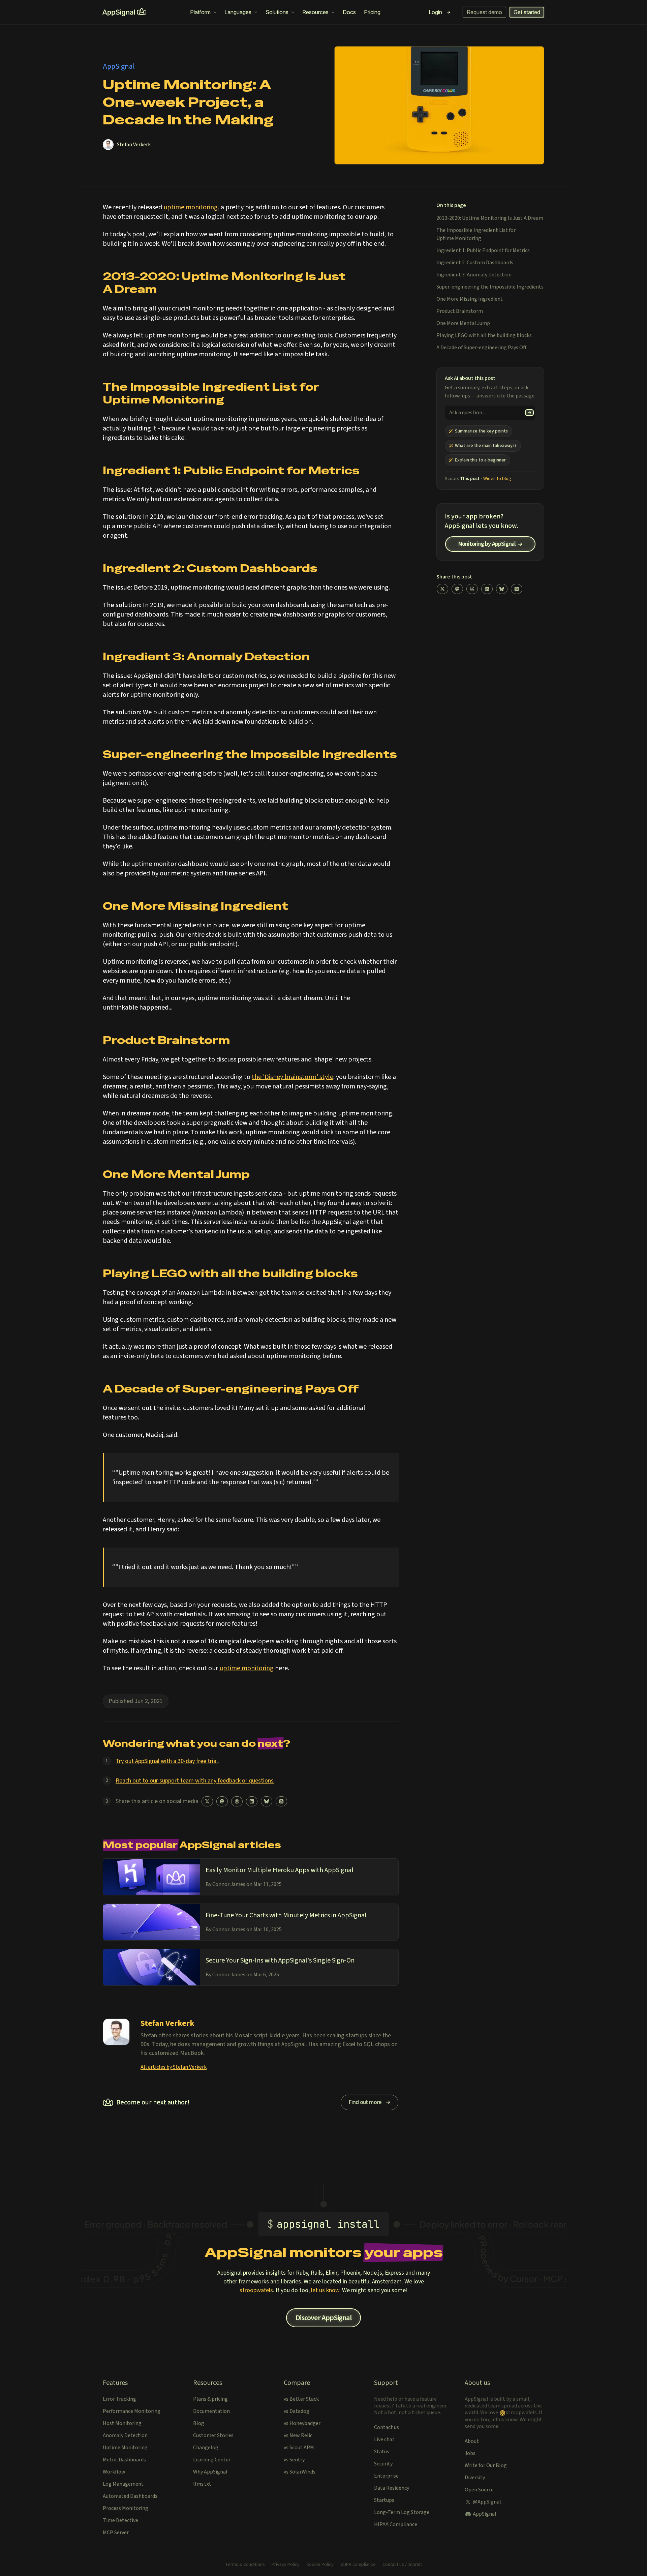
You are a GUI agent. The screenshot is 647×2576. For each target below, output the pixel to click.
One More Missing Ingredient (470, 299)
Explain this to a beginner (480, 460)
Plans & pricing (210, 2399)
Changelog (206, 2448)
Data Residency (392, 2488)
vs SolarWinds (300, 2472)
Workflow (114, 2472)
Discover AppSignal (323, 2318)
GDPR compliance (358, 2565)
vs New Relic (298, 2435)
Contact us (387, 2427)
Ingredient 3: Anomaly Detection (474, 275)
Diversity (475, 2478)
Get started (527, 12)
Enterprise (386, 2476)
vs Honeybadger (302, 2423)
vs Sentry (294, 2460)
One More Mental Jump (463, 323)
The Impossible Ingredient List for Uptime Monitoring (476, 234)
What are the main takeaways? (486, 446)
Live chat (384, 2439)
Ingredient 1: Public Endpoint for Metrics (483, 250)
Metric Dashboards (124, 2460)
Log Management (123, 2484)
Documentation (211, 2411)
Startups (384, 2500)
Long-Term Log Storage (402, 2512)
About (472, 2441)
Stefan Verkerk (134, 145)
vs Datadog (297, 2411)
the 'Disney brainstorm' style (292, 1077)
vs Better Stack (301, 2399)
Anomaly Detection (125, 2435)
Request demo (484, 12)
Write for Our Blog (486, 2465)
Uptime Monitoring (125, 2448)
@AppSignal (487, 2502)
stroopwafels (256, 2290)
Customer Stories (213, 2435)
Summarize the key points (481, 431)
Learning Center (212, 2460)
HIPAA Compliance (396, 2524)
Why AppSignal (210, 2472)
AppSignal (485, 2514)
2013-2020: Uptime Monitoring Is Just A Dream (490, 218)
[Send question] (530, 413)
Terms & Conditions (245, 2565)
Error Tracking (119, 2399)
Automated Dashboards (130, 2496)
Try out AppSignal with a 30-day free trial (167, 1761)
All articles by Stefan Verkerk (174, 2067)
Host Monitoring (122, 2423)
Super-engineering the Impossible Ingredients (490, 287)
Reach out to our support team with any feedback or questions (195, 1781)
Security (383, 2464)
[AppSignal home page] (124, 12)
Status (382, 2452)
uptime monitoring (191, 207)
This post (470, 479)
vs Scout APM (299, 2448)
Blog (199, 2423)
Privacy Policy (286, 2565)
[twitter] (207, 1801)
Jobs (470, 2453)
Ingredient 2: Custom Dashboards (475, 263)
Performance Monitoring (132, 2411)
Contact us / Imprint (402, 2565)
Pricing (372, 12)
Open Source (479, 2490)
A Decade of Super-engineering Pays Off (481, 348)
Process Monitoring (126, 2508)
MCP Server (116, 2533)
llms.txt (202, 2484)
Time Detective (120, 2520)
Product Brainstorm (460, 311)
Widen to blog (497, 479)
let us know (325, 2290)
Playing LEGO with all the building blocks (484, 335)
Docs (349, 12)
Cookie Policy (320, 2565)
